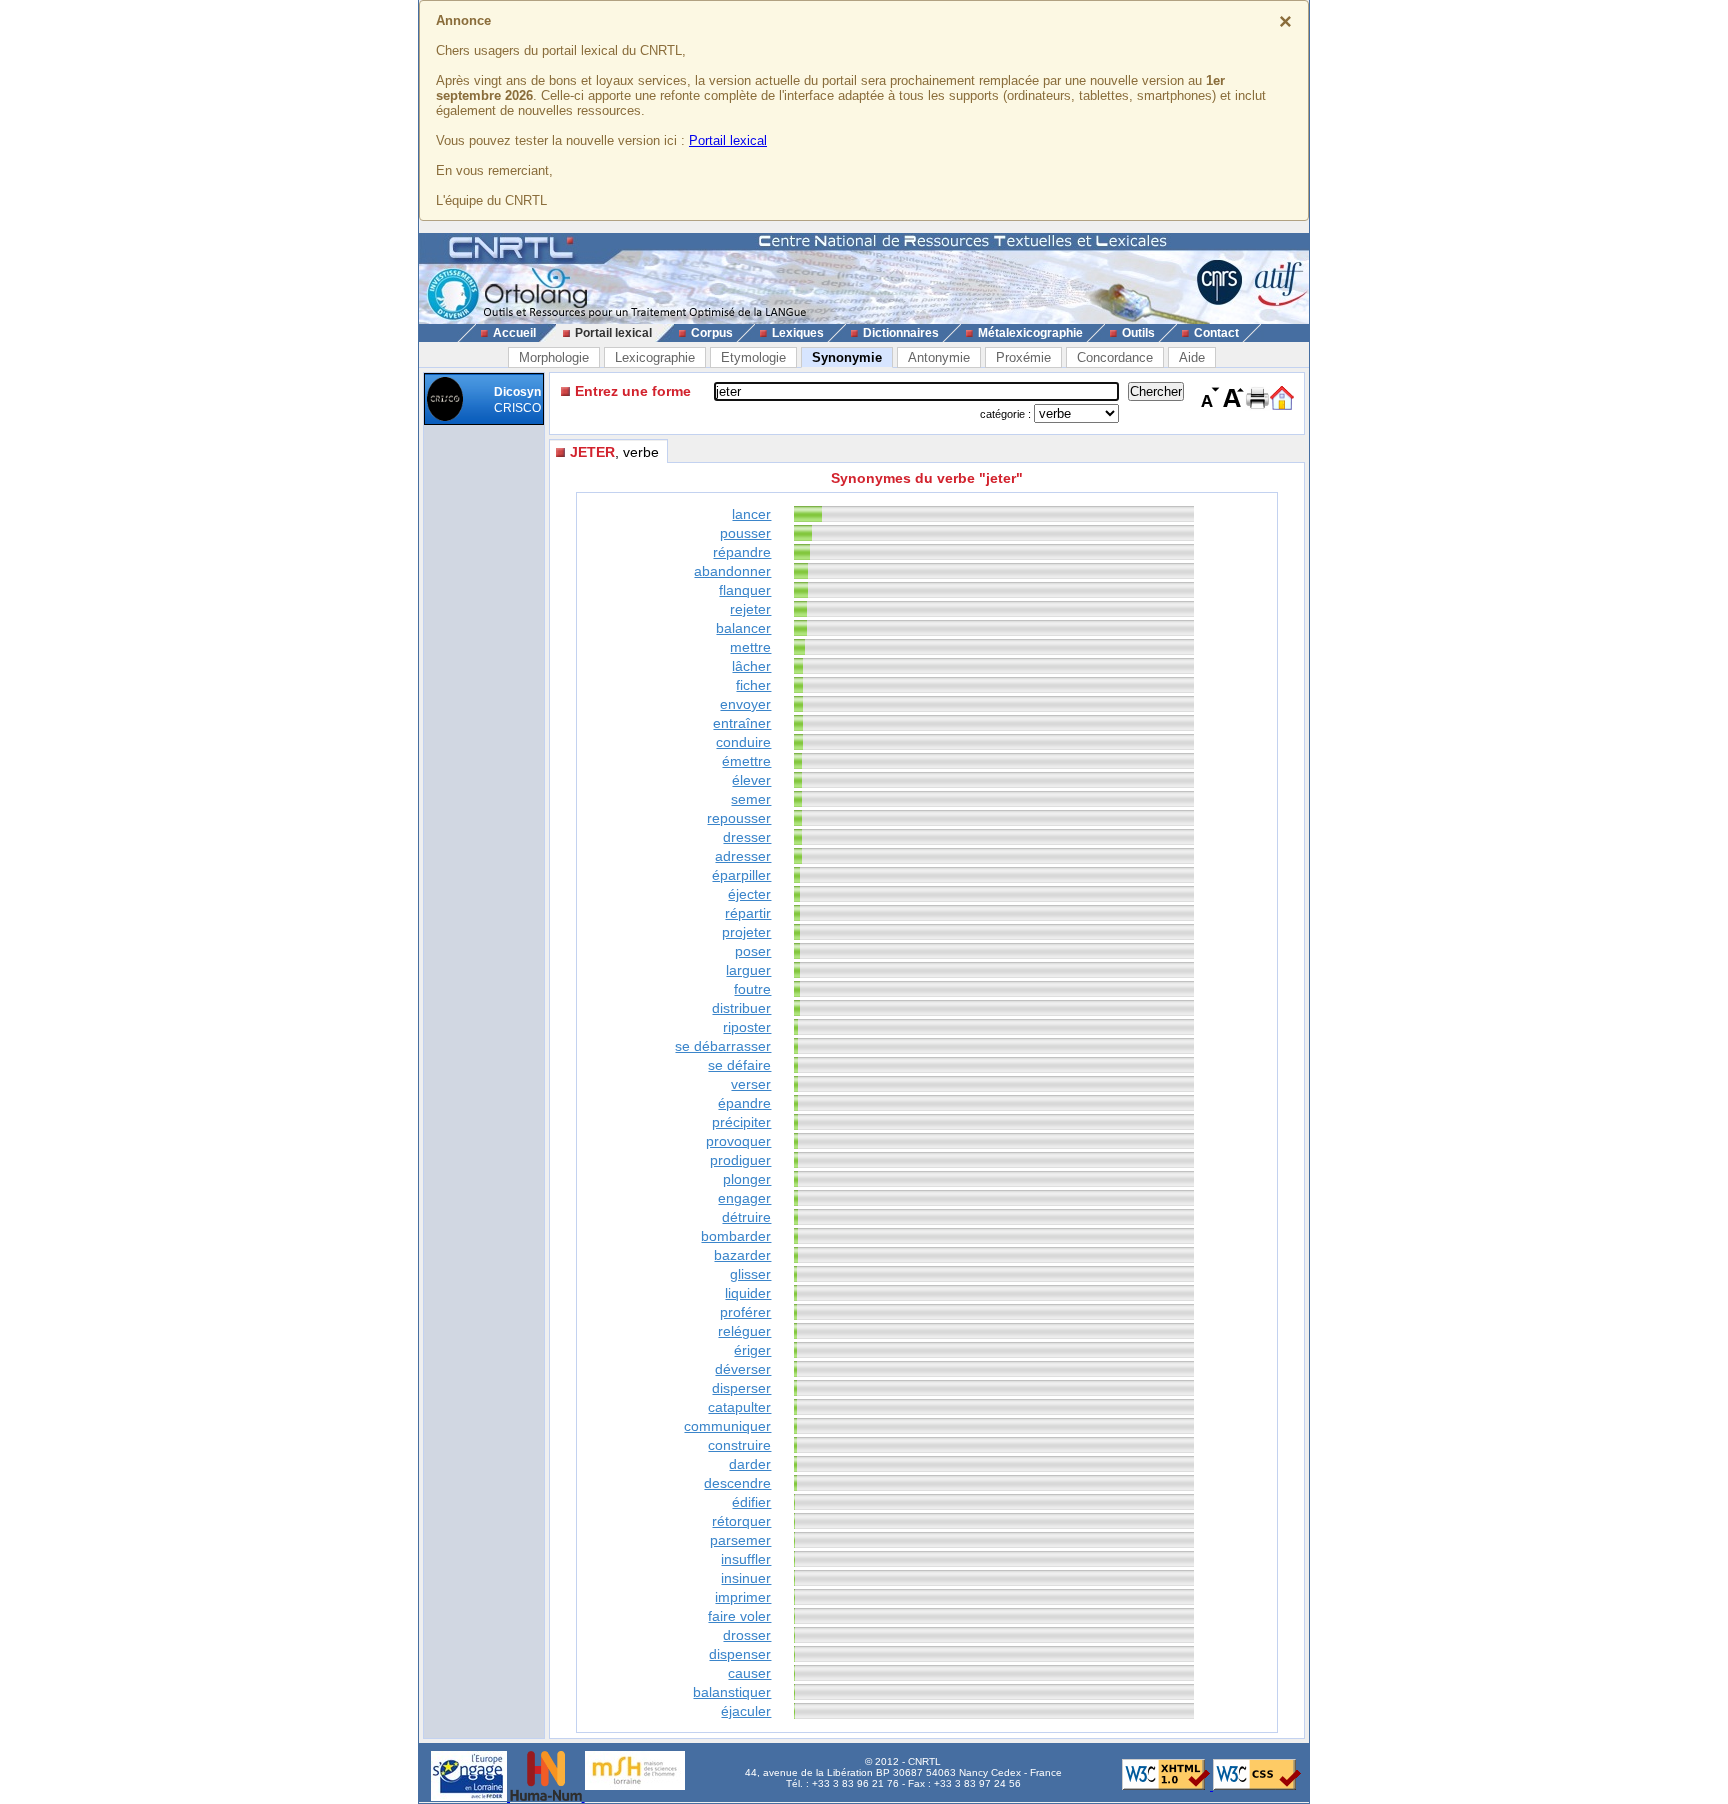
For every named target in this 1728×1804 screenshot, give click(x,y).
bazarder (742, 1255)
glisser (750, 1274)
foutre (752, 989)
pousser (745, 533)
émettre (746, 761)
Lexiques (798, 333)
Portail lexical (728, 140)
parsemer (740, 1540)
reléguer (744, 1331)
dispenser (740, 1654)
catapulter (739, 1407)
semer (751, 799)
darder (750, 1464)
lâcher (751, 666)
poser (753, 951)
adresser (743, 856)
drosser (747, 1635)
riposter (747, 1027)
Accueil (514, 333)
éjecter (749, 894)
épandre (744, 1103)
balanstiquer (732, 1692)
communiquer (727, 1426)
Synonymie (847, 357)
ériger (752, 1350)
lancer (751, 514)
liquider (748, 1293)
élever (751, 780)
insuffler (746, 1559)
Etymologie (753, 357)
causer (749, 1673)
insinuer (746, 1578)
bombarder (736, 1236)
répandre (742, 552)
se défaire (739, 1065)
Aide (1192, 357)
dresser (747, 837)
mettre (750, 647)
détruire (746, 1217)
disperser (741, 1388)
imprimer (743, 1597)
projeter (746, 932)
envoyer (745, 704)
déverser (743, 1369)
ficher (753, 685)
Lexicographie (655, 357)
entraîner (742, 723)
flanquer (745, 590)
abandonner (732, 571)
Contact (1216, 333)
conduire (743, 742)
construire (739, 1445)
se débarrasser (723, 1046)
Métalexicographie (1030, 333)
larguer (748, 970)
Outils (1138, 333)
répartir (748, 913)
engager (744, 1198)
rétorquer (741, 1521)
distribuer (741, 1008)
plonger (747, 1179)
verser (751, 1084)
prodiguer (740, 1160)
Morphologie (554, 357)
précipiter (741, 1122)
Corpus (712, 333)
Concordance (1115, 357)
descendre (737, 1483)
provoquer (738, 1141)
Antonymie (939, 357)
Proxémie (1023, 357)
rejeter (750, 609)
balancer (743, 628)
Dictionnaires (901, 333)
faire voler (739, 1616)
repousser (739, 818)
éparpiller (741, 875)
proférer (745, 1312)
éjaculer (746, 1711)
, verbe (614, 452)
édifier (751, 1502)
